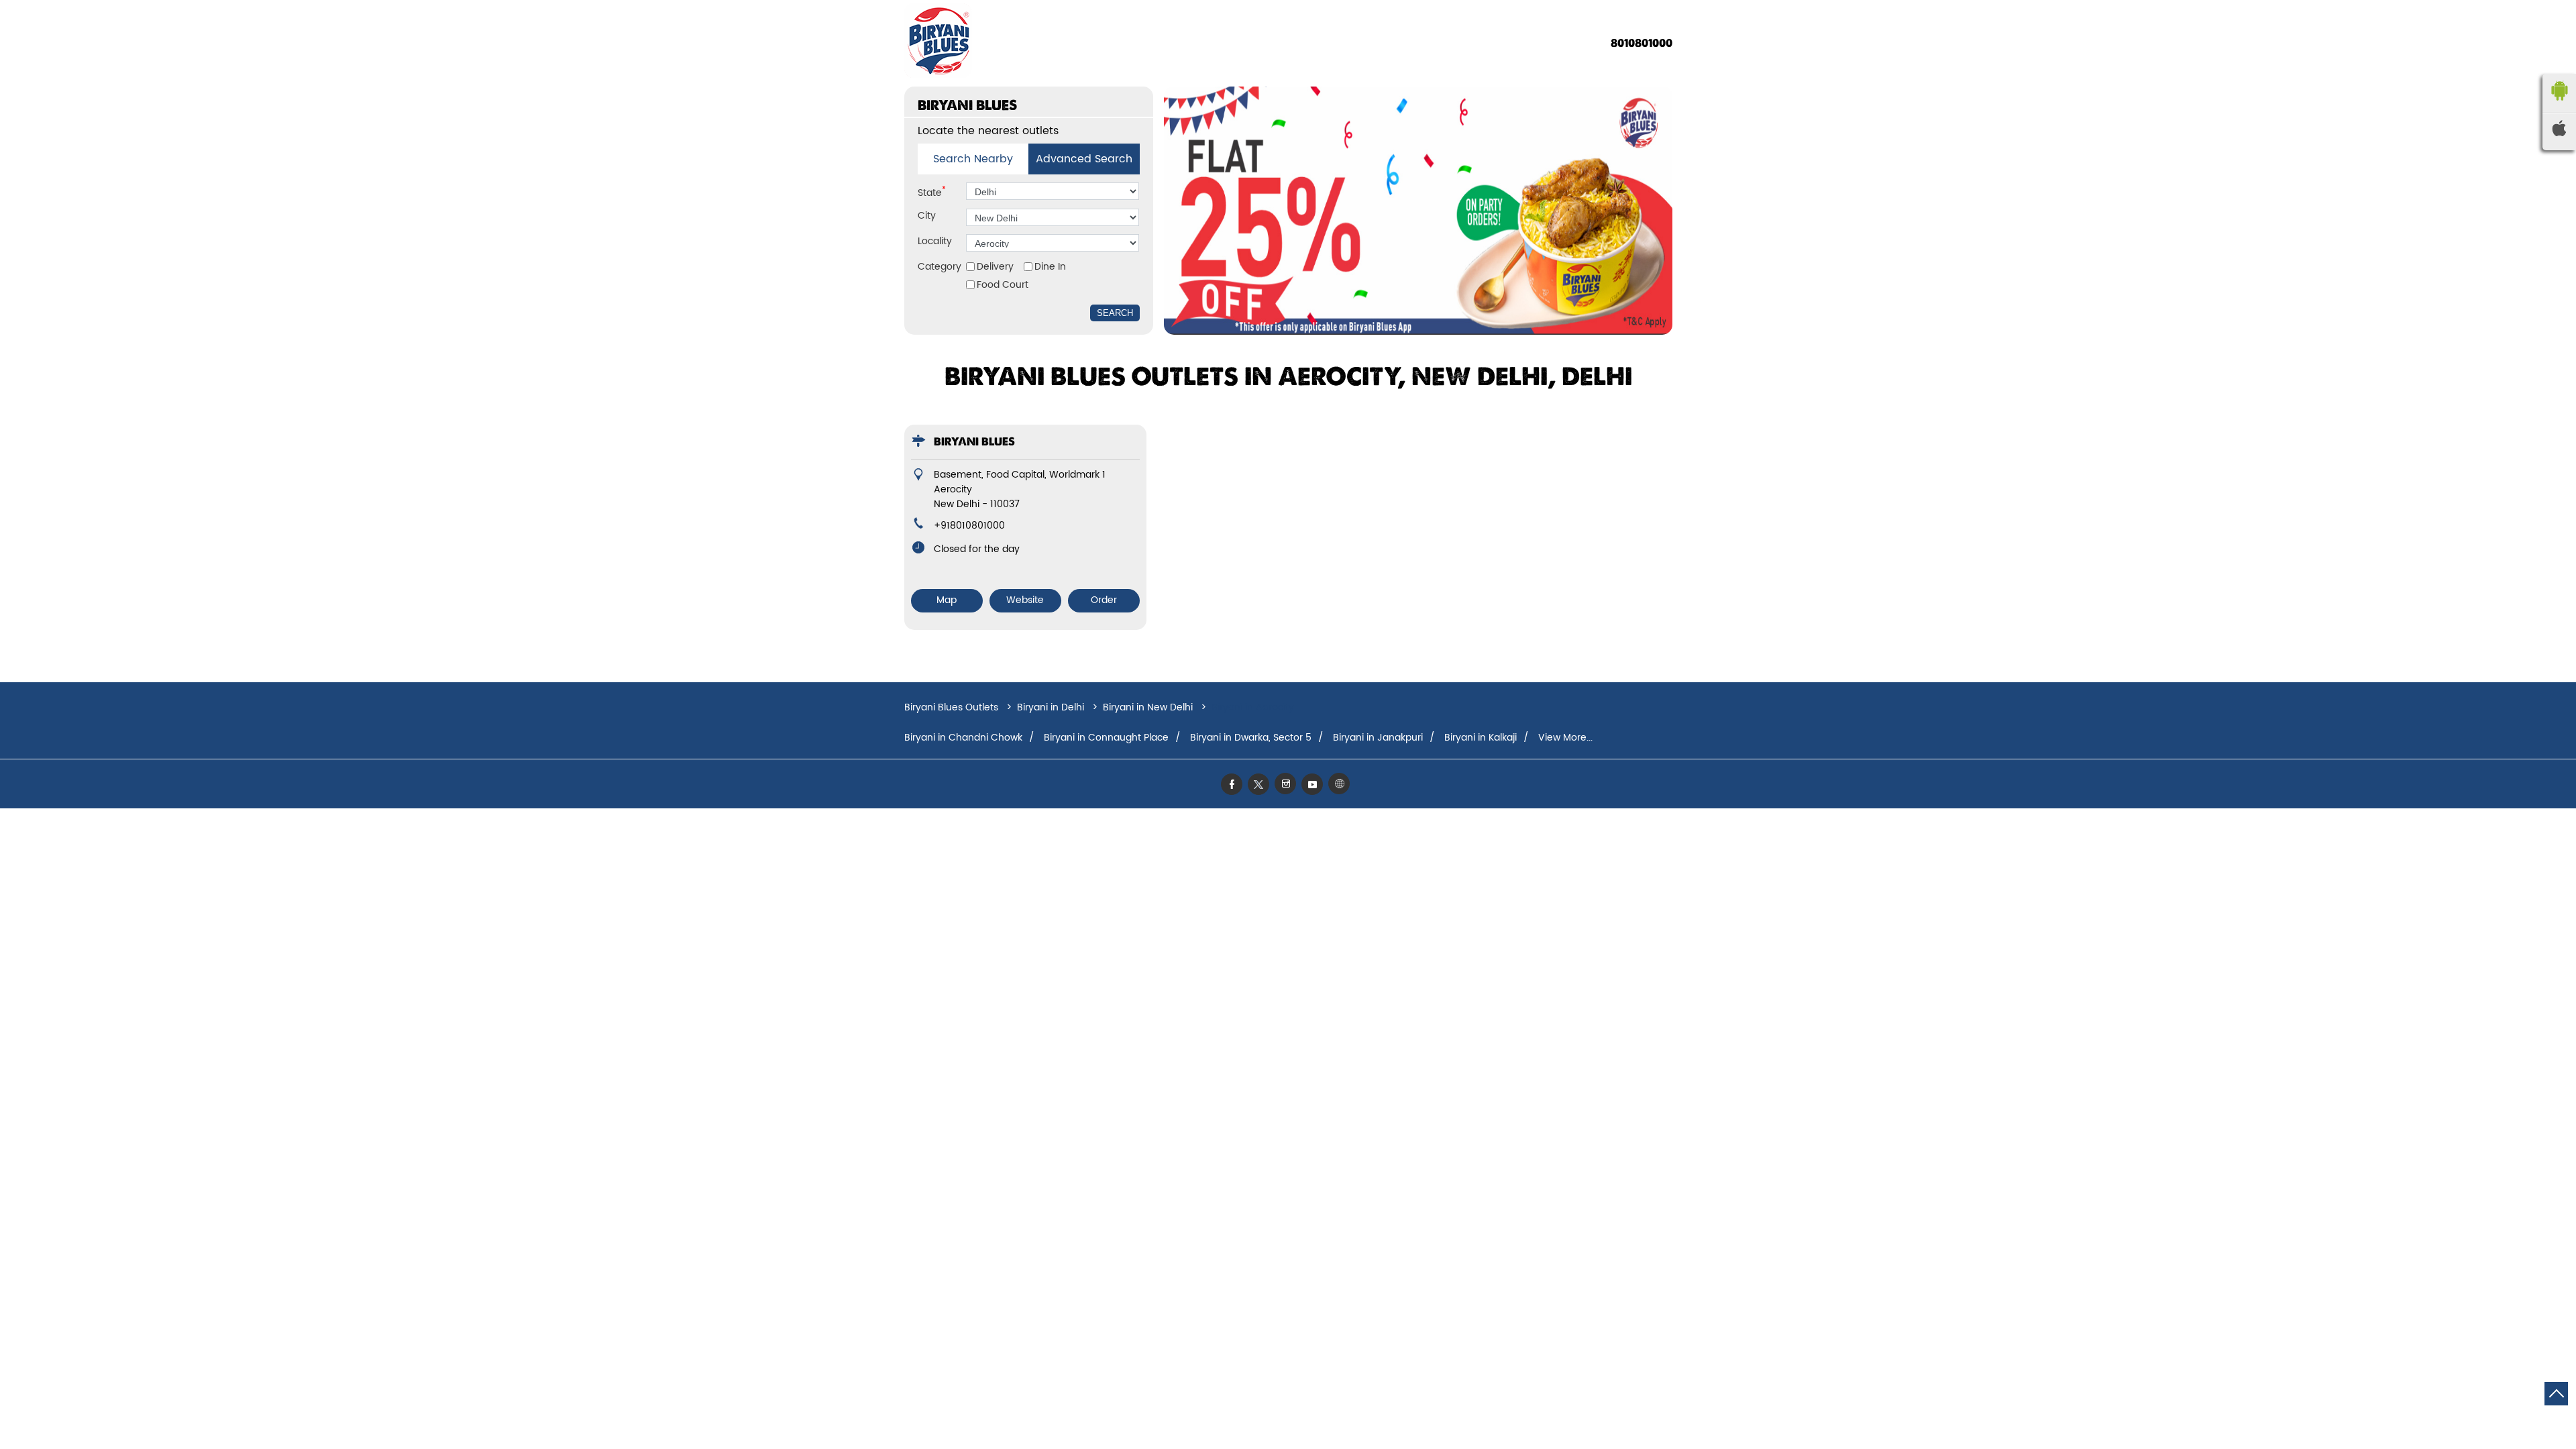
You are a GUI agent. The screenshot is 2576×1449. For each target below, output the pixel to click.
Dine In (1050, 267)
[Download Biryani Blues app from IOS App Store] (2559, 133)
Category (940, 267)
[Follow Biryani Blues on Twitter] (1261, 784)
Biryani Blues (974, 442)
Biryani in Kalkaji (1481, 738)
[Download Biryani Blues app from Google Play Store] (2559, 104)
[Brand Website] (1342, 784)
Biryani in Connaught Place (1106, 738)
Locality (935, 241)
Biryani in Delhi (1051, 707)
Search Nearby (973, 159)
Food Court (1003, 285)
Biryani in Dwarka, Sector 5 (1251, 738)
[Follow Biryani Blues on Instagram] (1288, 784)
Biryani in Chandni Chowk (963, 738)
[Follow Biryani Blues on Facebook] (1234, 784)
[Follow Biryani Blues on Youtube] (1315, 784)
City (927, 216)
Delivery (995, 267)
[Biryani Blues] (938, 43)
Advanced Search (1084, 159)
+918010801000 (969, 526)
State (932, 192)
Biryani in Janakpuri (1378, 738)
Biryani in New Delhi (1148, 707)
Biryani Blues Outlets (953, 707)
